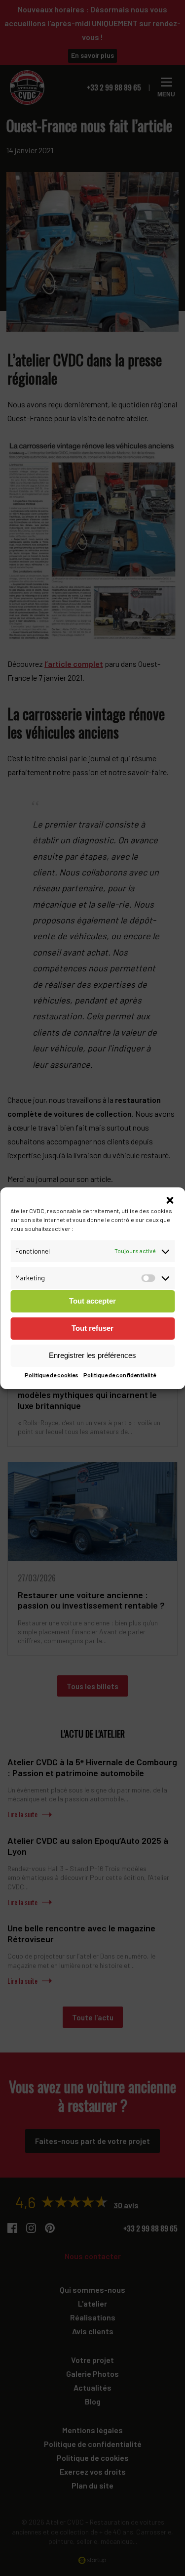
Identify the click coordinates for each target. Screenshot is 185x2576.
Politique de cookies (52, 1375)
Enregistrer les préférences (92, 1355)
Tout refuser (92, 1328)
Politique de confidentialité (120, 1375)
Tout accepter (92, 1301)
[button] (170, 1200)
